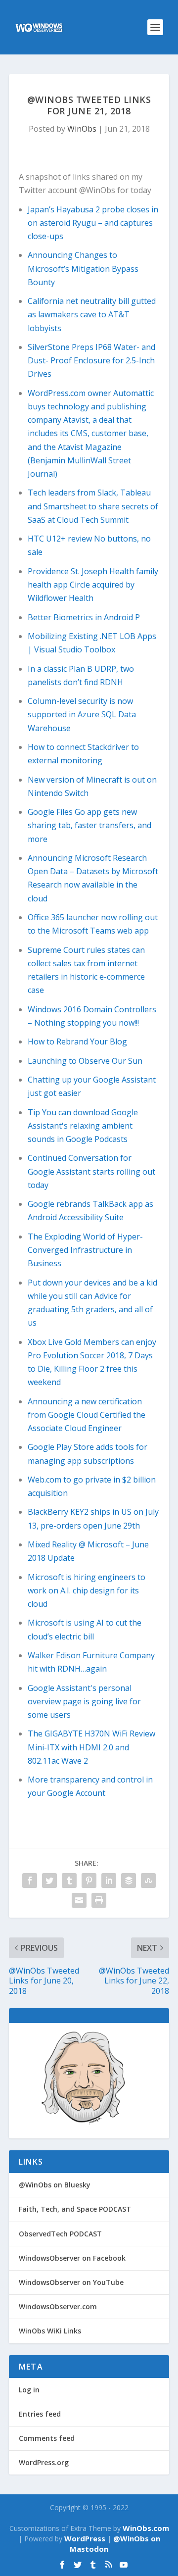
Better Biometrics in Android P (84, 617)
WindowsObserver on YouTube (71, 2282)
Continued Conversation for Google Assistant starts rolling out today (91, 1171)
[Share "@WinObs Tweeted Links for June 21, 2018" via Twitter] (49, 1881)
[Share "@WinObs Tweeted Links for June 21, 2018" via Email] (79, 1900)
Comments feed (47, 2438)
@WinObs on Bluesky (55, 2185)
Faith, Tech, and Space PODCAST (75, 2209)
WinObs (82, 129)
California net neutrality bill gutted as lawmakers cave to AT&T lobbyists (92, 314)
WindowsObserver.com (58, 2306)
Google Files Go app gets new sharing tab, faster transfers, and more (89, 825)
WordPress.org (44, 2462)
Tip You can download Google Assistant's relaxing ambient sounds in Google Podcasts (83, 1126)
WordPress (85, 2538)
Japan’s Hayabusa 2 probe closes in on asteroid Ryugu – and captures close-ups (93, 223)
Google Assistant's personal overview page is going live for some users (84, 1701)
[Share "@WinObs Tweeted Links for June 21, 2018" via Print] (99, 1900)
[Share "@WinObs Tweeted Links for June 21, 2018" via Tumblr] (69, 1881)
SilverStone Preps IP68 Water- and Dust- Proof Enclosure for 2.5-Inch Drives (91, 360)
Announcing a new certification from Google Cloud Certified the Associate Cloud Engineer (87, 1415)
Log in (29, 2390)
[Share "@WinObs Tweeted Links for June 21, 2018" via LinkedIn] (109, 1881)
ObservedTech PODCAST (60, 2234)
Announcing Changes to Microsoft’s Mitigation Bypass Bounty (83, 268)
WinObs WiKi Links (50, 2331)
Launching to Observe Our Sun (85, 1061)
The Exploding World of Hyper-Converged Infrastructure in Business (85, 1250)
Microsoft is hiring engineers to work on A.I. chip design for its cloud (87, 1590)
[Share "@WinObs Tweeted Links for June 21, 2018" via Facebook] (30, 1881)
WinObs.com (146, 2528)
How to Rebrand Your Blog (77, 1041)
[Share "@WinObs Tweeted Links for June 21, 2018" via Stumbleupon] (148, 1881)
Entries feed (40, 2414)
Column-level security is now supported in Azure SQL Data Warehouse (82, 714)
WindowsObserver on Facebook (72, 2258)
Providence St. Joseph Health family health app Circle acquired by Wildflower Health (93, 585)
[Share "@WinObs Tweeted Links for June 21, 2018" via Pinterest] (89, 1881)
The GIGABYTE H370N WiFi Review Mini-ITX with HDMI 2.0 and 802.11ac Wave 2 (91, 1747)
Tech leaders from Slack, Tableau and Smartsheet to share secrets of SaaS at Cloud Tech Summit (93, 506)
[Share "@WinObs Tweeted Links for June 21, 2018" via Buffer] (129, 1881)
